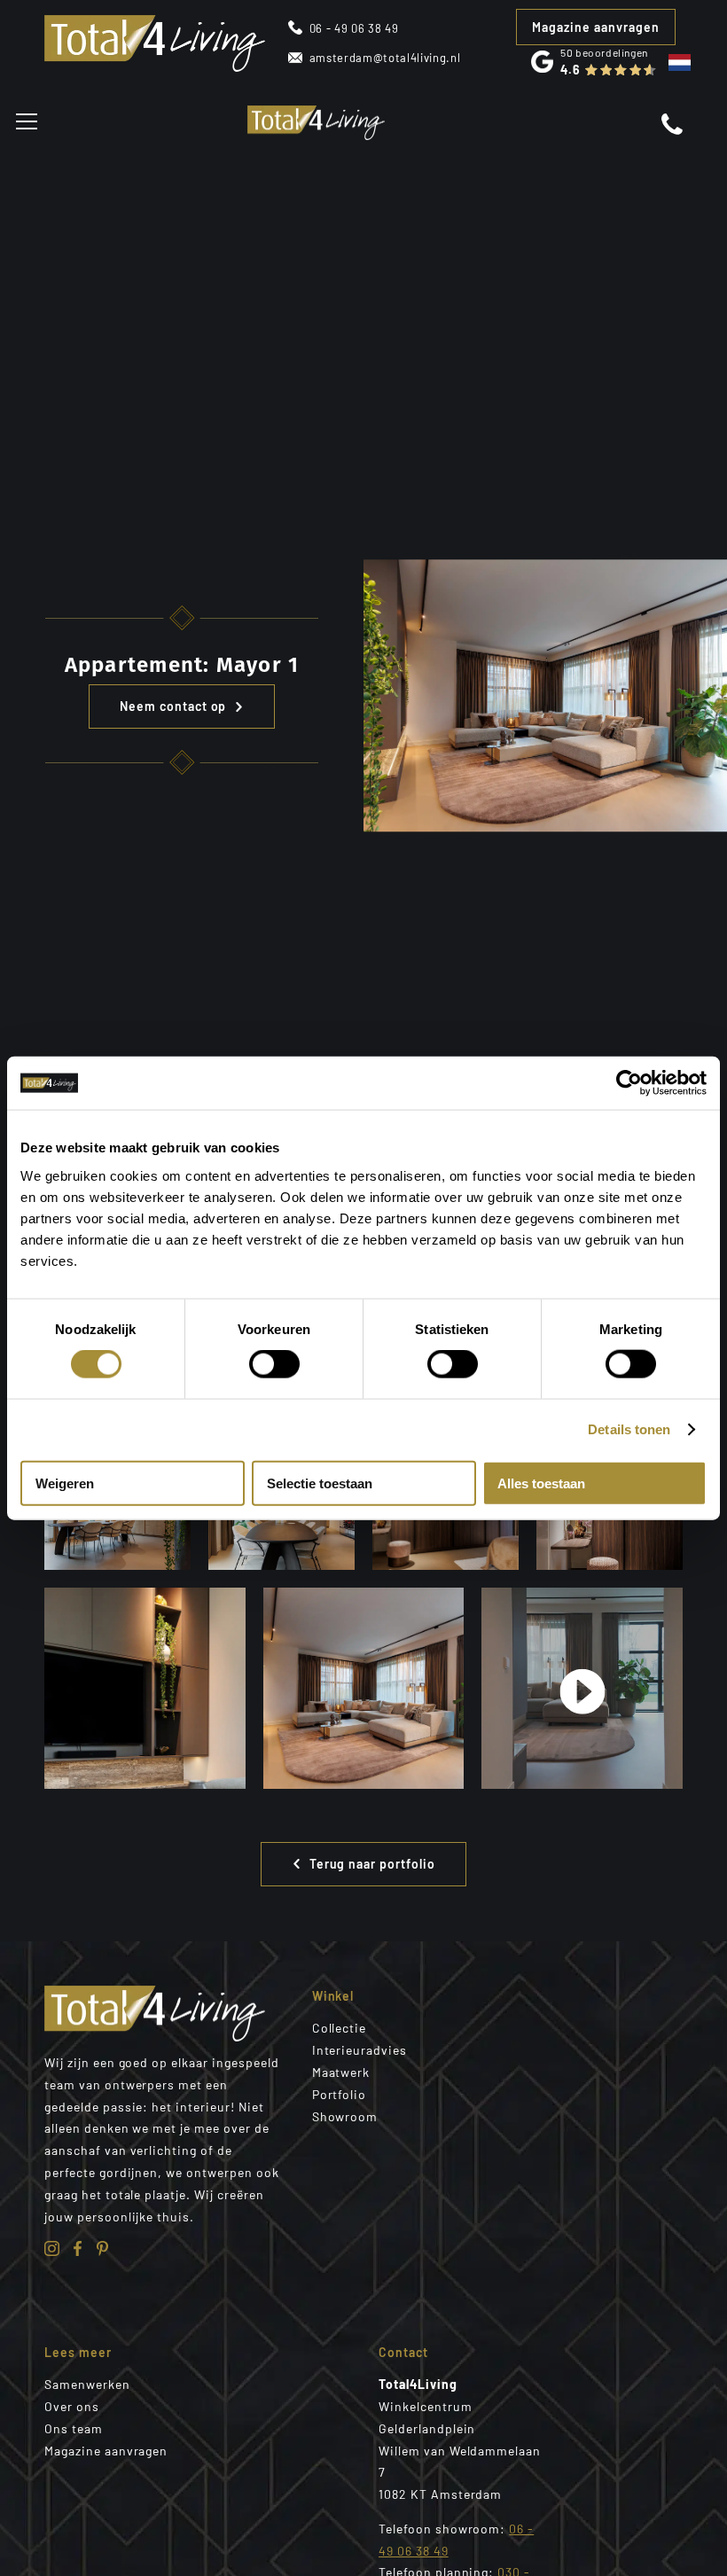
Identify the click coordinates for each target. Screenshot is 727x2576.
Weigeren (65, 1483)
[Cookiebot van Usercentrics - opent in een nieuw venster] (629, 1083)
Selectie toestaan (320, 1483)
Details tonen (629, 1429)
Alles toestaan (541, 1483)
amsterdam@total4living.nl (385, 58)
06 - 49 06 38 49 (354, 28)
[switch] (274, 1364)
